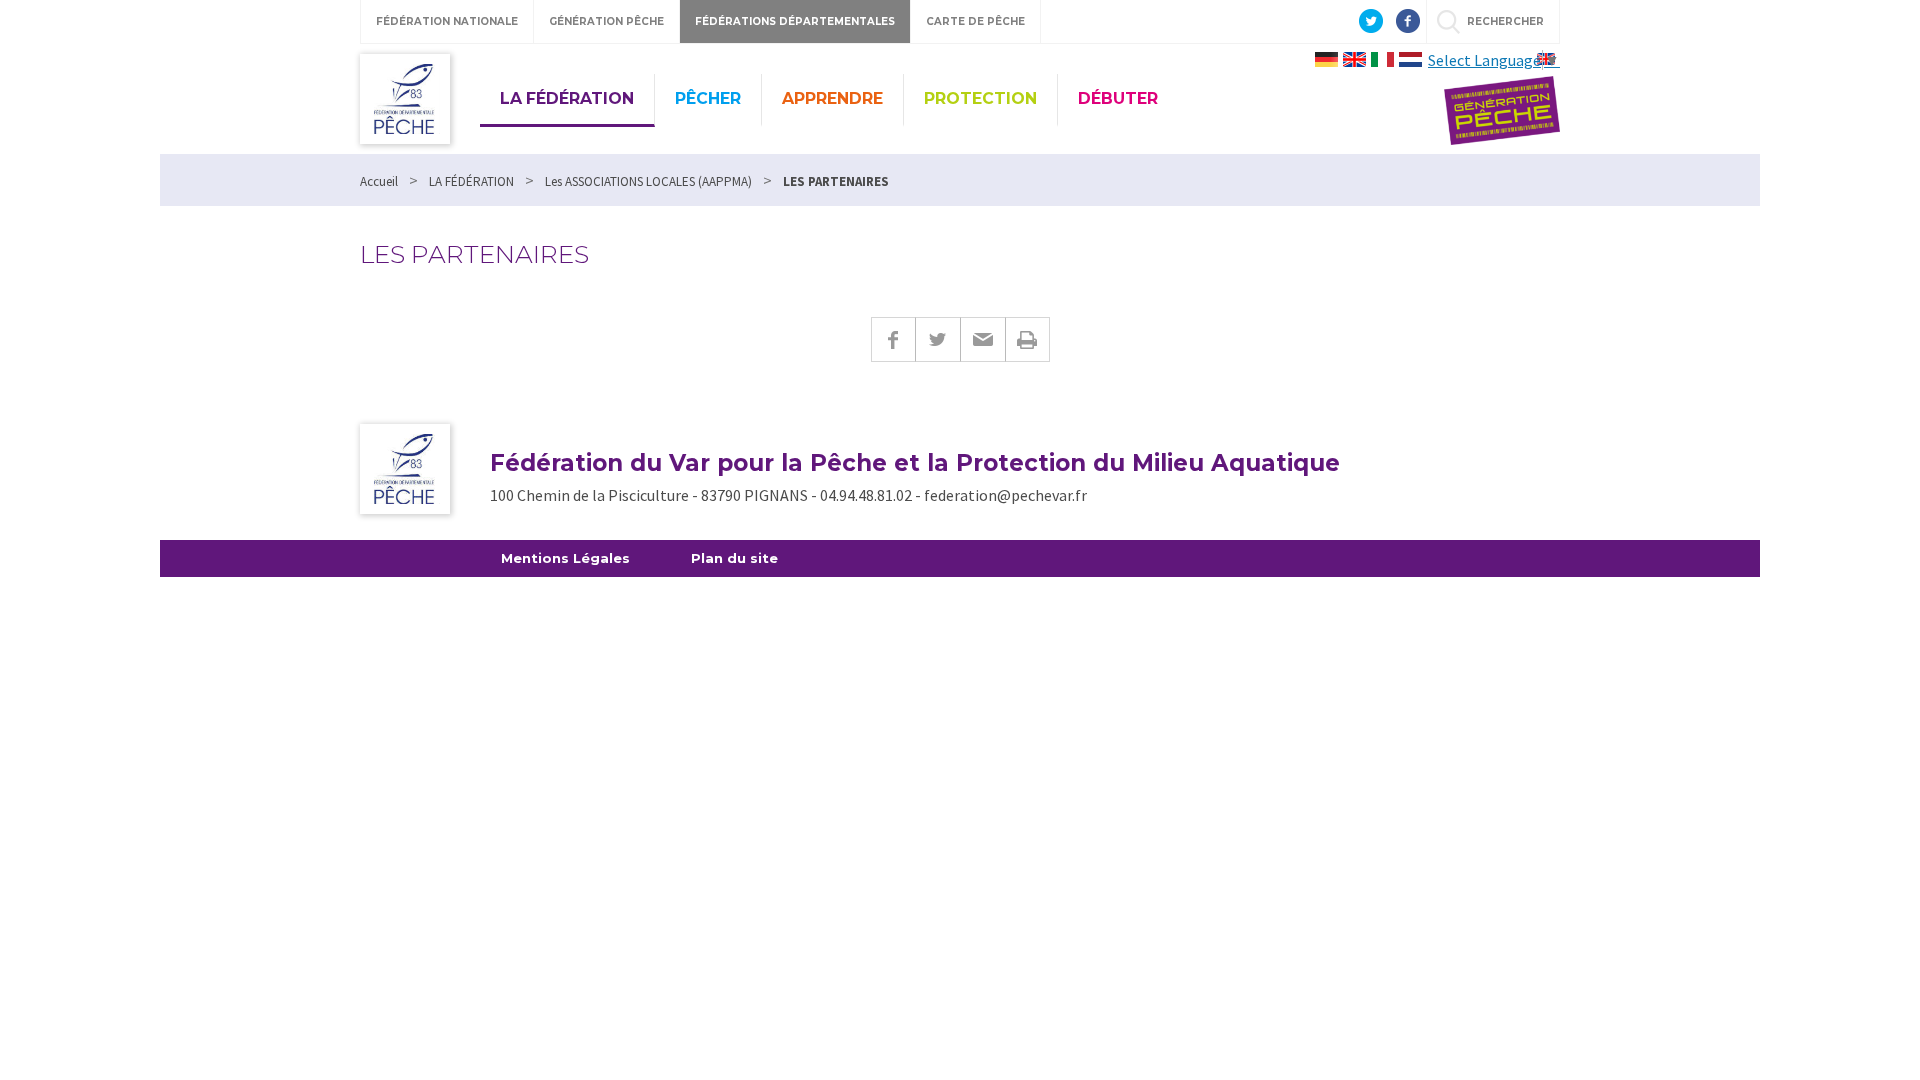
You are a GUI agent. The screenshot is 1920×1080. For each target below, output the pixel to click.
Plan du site (734, 558)
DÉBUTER (1118, 98)
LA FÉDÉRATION (567, 98)
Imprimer (1027, 339)
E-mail (982, 339)
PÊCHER (708, 98)
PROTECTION (980, 98)
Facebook (893, 339)
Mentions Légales (565, 558)
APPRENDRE (832, 98)
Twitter (937, 339)
